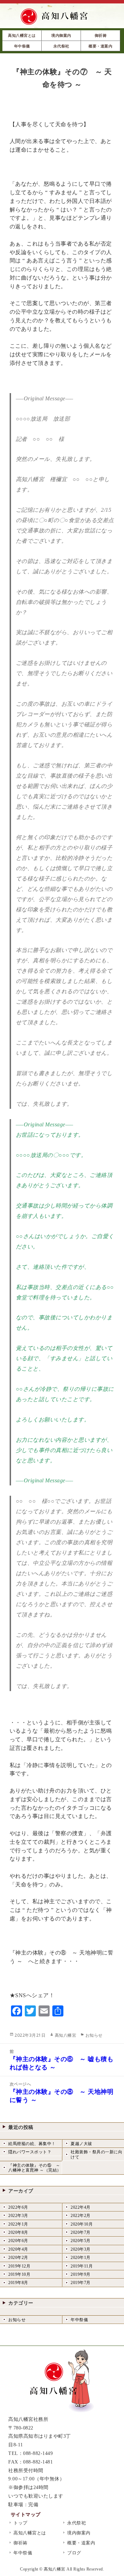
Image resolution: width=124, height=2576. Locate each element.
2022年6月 (18, 2207)
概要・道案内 (81, 2543)
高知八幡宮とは (30, 2533)
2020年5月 (81, 2241)
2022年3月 (18, 2216)
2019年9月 (81, 2274)
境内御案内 (79, 2533)
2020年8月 (18, 2232)
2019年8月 (18, 2283)
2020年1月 (81, 2258)
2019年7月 (81, 2283)
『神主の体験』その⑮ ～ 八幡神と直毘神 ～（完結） (35, 2168)
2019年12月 (19, 2266)
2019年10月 (19, 2274)
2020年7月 (81, 2232)
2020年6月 (18, 2241)
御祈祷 (20, 2543)
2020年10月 (82, 2224)
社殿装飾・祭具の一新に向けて (96, 2154)
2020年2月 (18, 2258)
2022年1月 (18, 2224)
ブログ (74, 2553)
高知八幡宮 (66, 2035)
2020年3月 (81, 2249)
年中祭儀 (79, 2320)
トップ (20, 2523)
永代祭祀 (76, 2523)
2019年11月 (82, 2266)
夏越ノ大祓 (81, 2144)
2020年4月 (18, 2249)
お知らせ (94, 2035)
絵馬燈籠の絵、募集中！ (32, 2144)
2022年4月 (81, 2207)
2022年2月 (81, 2216)
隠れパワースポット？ (30, 2152)
